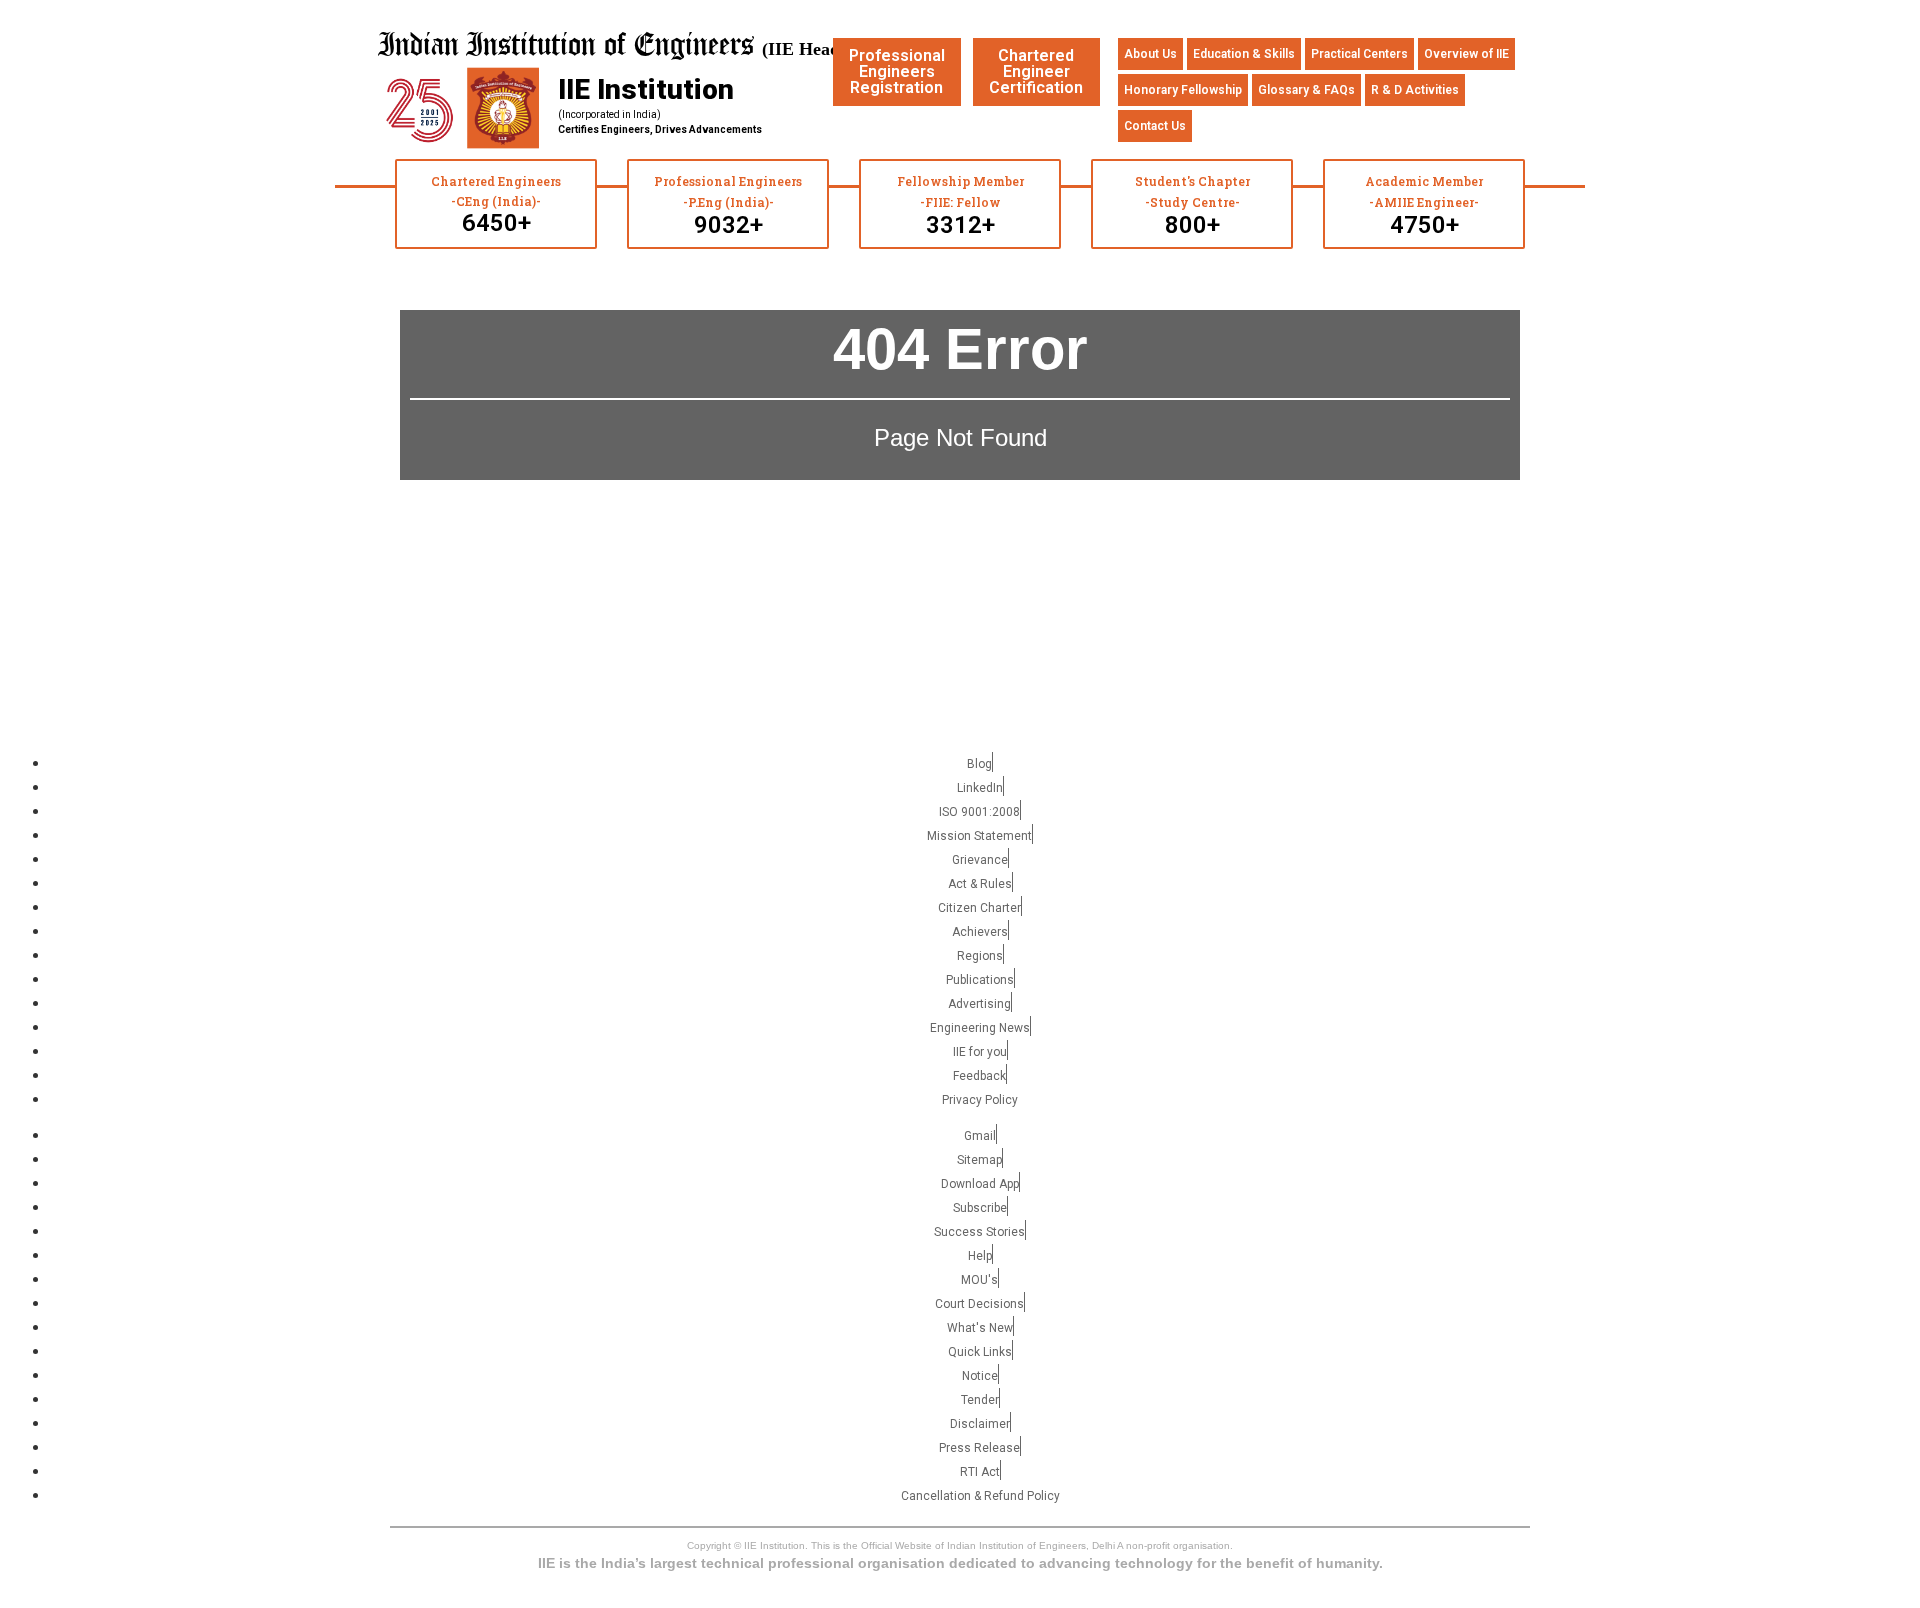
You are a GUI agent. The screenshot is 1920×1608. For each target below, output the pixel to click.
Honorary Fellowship (1183, 90)
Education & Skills (1244, 54)
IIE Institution (646, 89)
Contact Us (1155, 126)
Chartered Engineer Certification (1036, 71)
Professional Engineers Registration (897, 71)
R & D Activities (1415, 90)
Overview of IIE (1466, 54)
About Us (1150, 54)
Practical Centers (1359, 54)
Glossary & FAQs (1306, 90)
